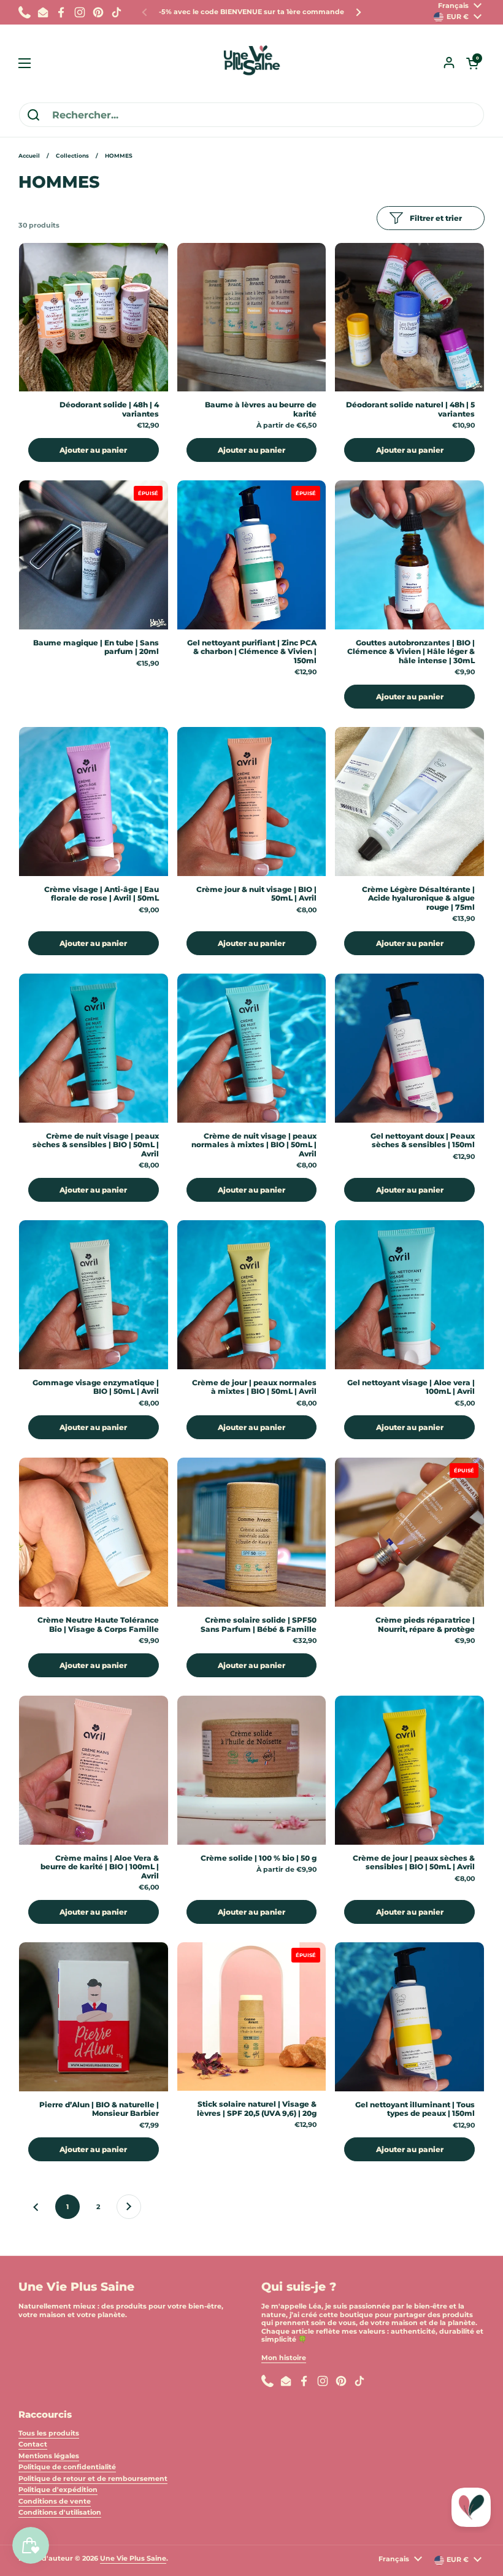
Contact (33, 2444)
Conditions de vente (55, 2501)
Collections (72, 156)
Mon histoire (284, 2358)
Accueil (29, 156)
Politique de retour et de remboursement (93, 2478)
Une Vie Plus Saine (133, 2558)
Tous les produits (49, 2433)
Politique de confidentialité (67, 2467)
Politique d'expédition (58, 2489)
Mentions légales (49, 2456)
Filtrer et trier (436, 218)
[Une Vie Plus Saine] (251, 63)
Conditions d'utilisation (60, 2512)
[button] (472, 63)
